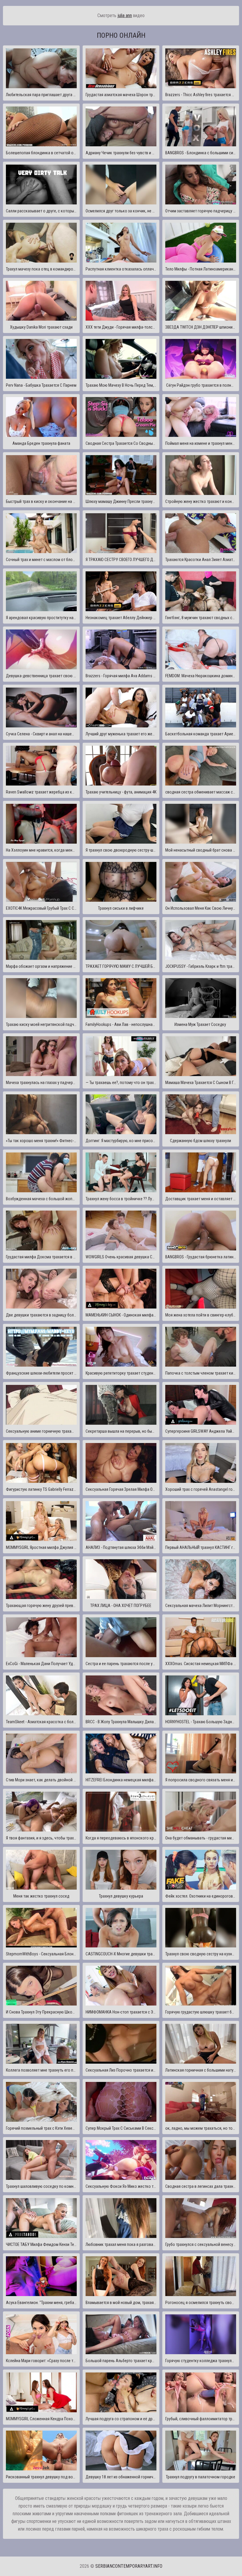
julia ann (125, 15)
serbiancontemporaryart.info (129, 2566)
